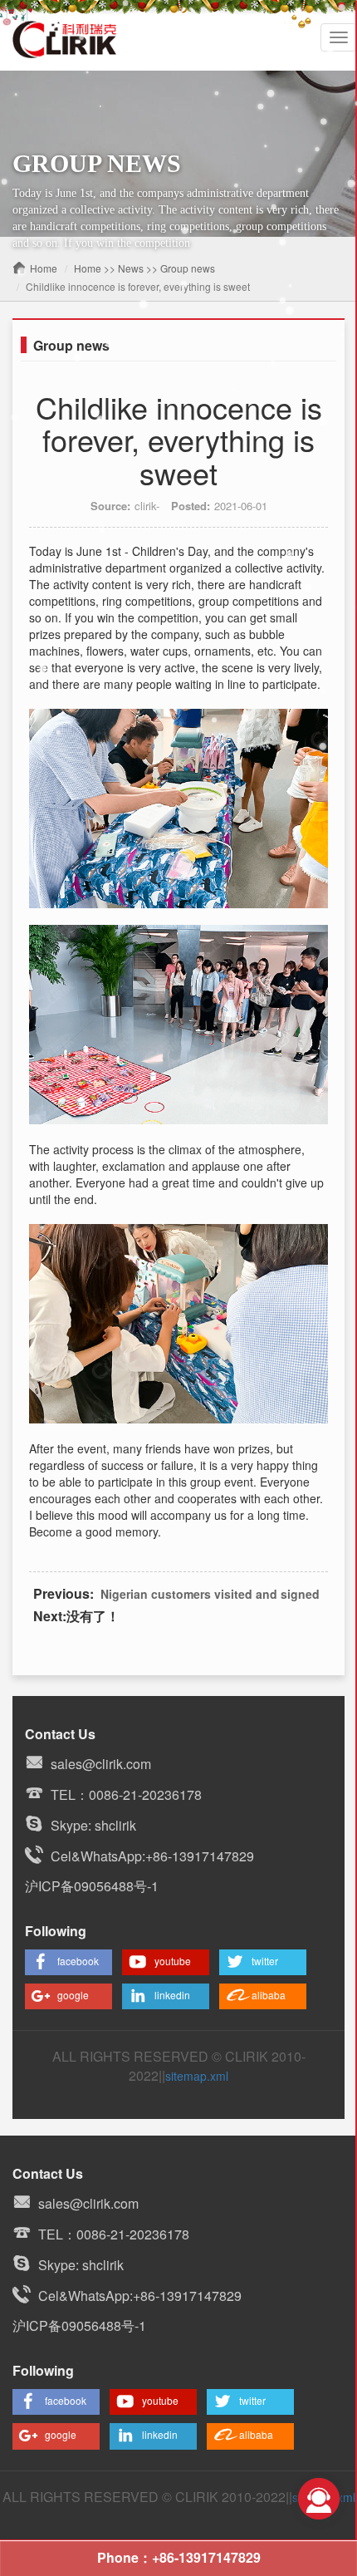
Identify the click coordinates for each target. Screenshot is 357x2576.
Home (44, 268)
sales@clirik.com (101, 1764)
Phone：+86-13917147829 (179, 2557)
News (131, 268)
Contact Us (60, 1734)
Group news (188, 268)
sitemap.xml (197, 2076)
